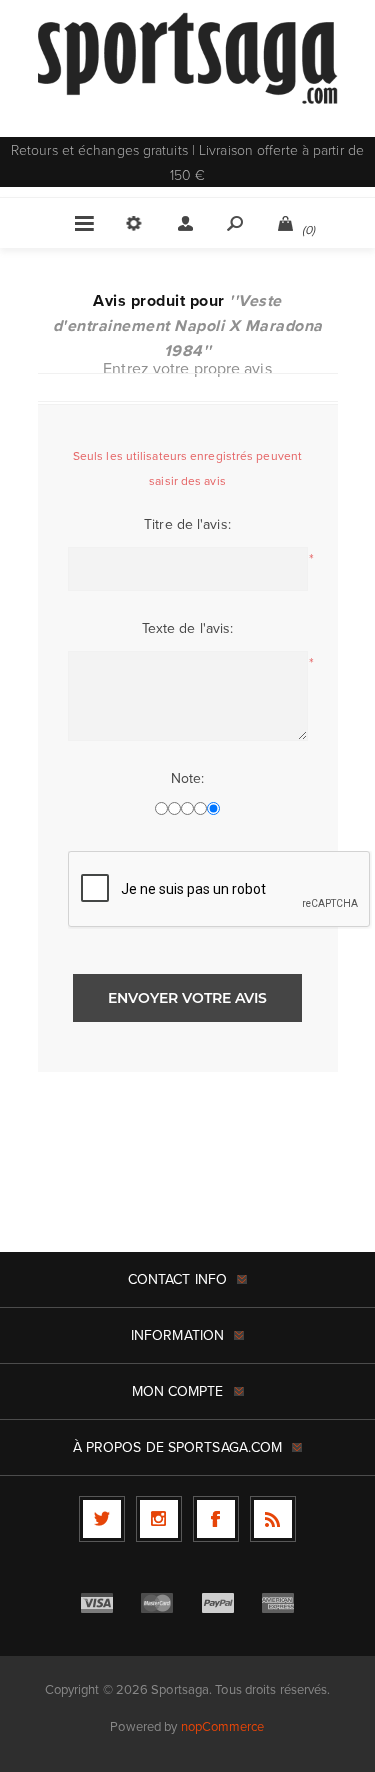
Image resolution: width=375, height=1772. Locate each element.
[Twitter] (102, 1519)
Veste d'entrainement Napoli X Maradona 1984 (188, 325)
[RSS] (273, 1519)
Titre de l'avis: (187, 524)
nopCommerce (223, 1726)
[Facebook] (216, 1519)
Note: (188, 778)
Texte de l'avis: (188, 628)
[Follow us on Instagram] (159, 1519)
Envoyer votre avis (187, 998)
